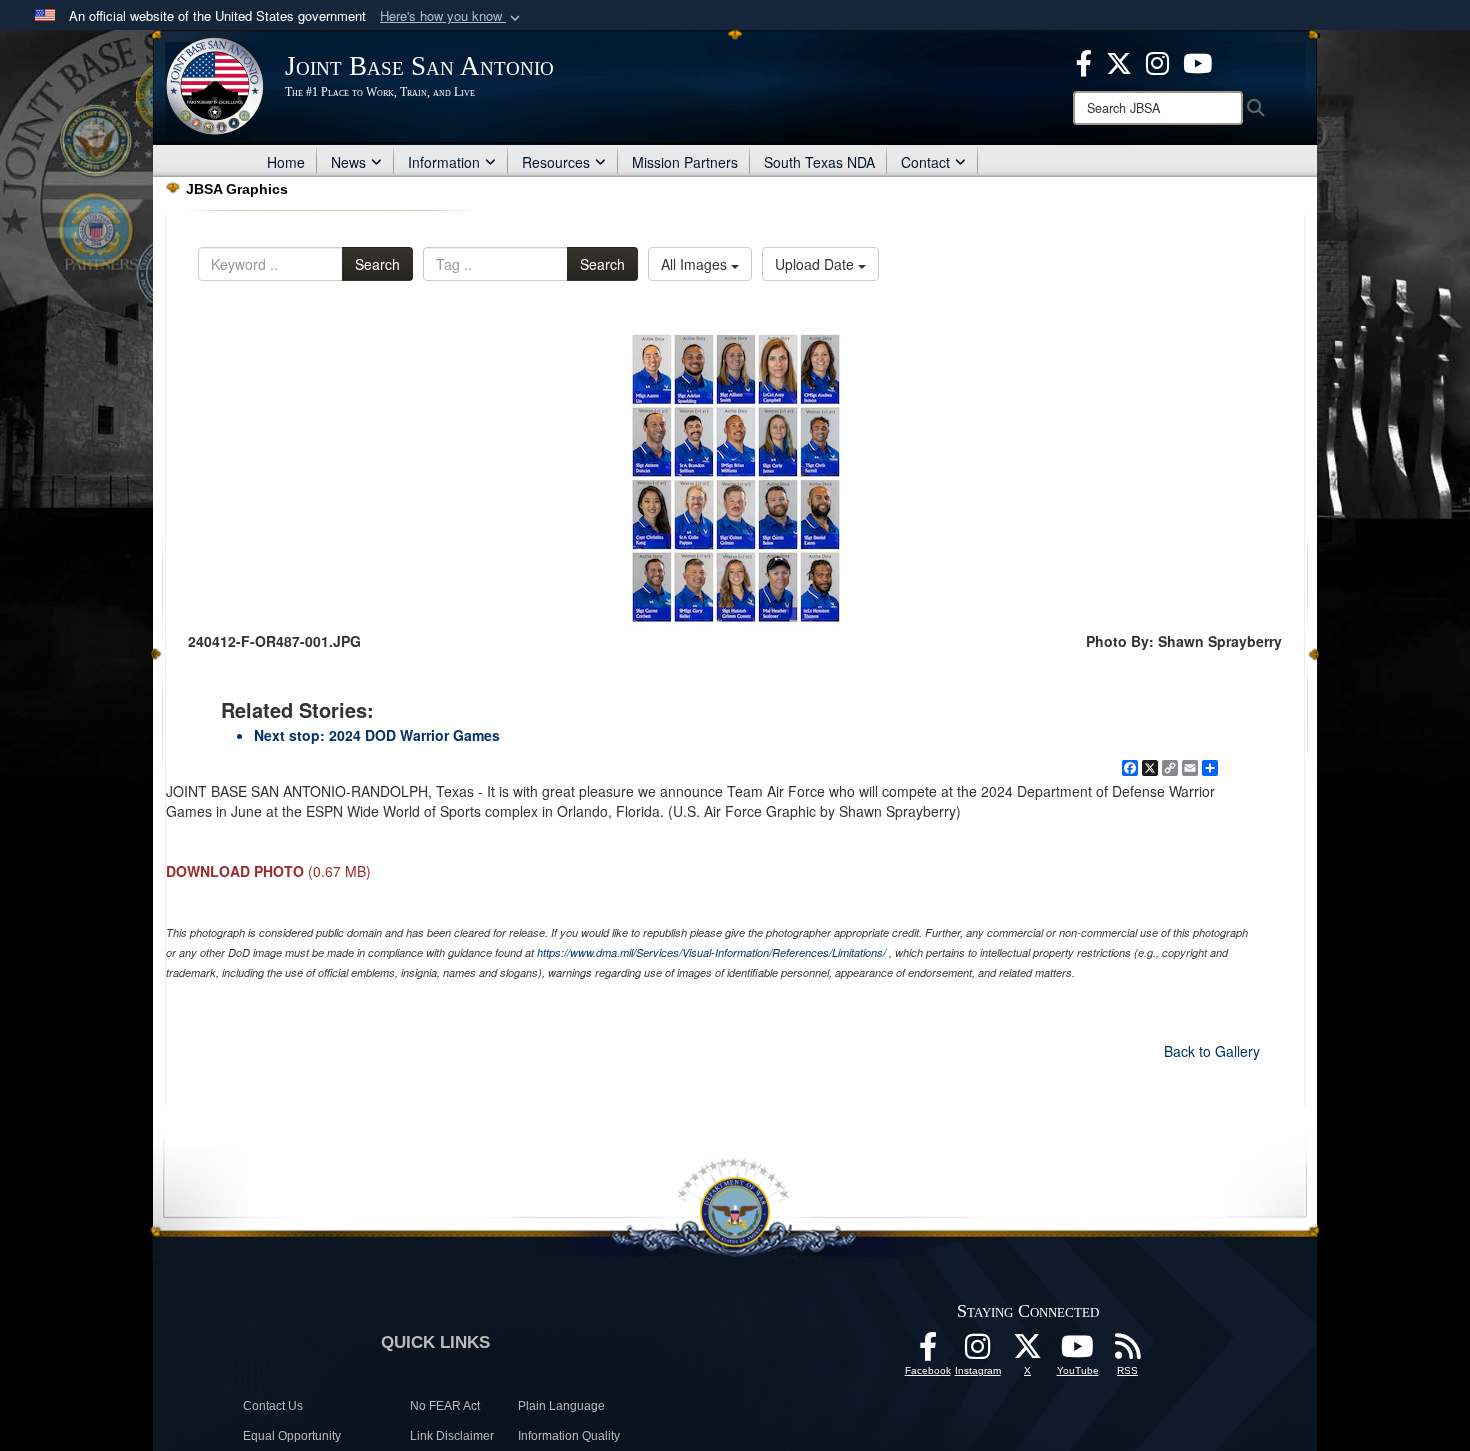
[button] (452, 16)
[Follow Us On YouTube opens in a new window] (1078, 1352)
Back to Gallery (1212, 1051)
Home (286, 162)
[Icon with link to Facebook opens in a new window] (1084, 61)
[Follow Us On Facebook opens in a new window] (928, 1352)
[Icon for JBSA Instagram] (978, 1352)
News (348, 162)
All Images (696, 264)
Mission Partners (685, 162)
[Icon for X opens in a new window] (1119, 61)
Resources (556, 162)
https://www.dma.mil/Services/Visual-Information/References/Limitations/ (711, 952)
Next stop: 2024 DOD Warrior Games (377, 735)
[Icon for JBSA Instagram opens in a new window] (1157, 61)
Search (377, 264)
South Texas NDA (819, 162)
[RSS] (1128, 1352)
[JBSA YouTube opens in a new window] (1197, 61)
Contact (925, 162)
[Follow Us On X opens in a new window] (1028, 1352)
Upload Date (816, 264)
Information (444, 162)
